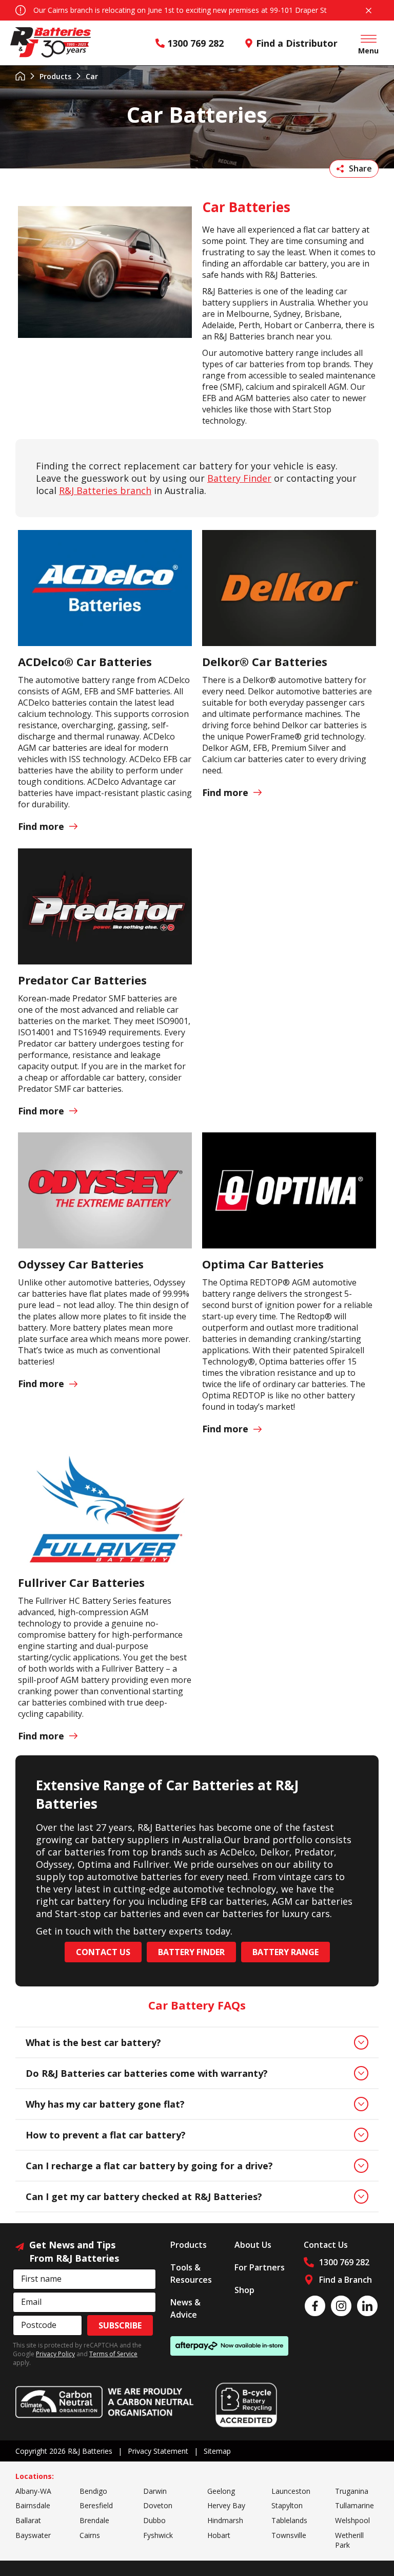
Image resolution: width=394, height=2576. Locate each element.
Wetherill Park (349, 2540)
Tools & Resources (191, 2274)
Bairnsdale (33, 2505)
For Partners (260, 2267)
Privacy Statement (158, 2451)
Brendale (94, 2520)
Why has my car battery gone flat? (105, 2104)
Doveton (158, 2505)
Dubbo (154, 2520)
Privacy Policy (55, 2354)
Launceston (291, 2491)
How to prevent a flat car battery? (106, 2135)
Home (20, 76)
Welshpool (352, 2520)
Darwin (155, 2491)
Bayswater (33, 2535)
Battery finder (191, 1952)
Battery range (285, 1952)
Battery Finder (239, 478)
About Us (253, 2245)
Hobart (219, 2535)
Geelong (221, 2491)
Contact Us (103, 1952)
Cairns (90, 2535)
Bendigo (93, 2491)
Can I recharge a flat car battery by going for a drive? (149, 2166)
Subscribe (120, 2325)
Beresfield (96, 2505)
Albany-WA (33, 2491)
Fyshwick (158, 2535)
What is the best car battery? (93, 2042)
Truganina (352, 2491)
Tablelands (289, 2520)
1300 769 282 (195, 43)
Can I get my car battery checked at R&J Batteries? (144, 2196)
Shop (244, 2290)
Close (368, 10)
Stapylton (287, 2505)
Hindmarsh (225, 2520)
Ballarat (28, 2520)
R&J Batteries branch (105, 490)
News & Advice (185, 2308)
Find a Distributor (297, 43)
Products (55, 76)
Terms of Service (113, 2354)
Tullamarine (354, 2505)
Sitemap (217, 2451)
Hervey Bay (226, 2505)
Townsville (289, 2535)
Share (360, 168)
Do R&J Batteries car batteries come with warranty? (147, 2073)
